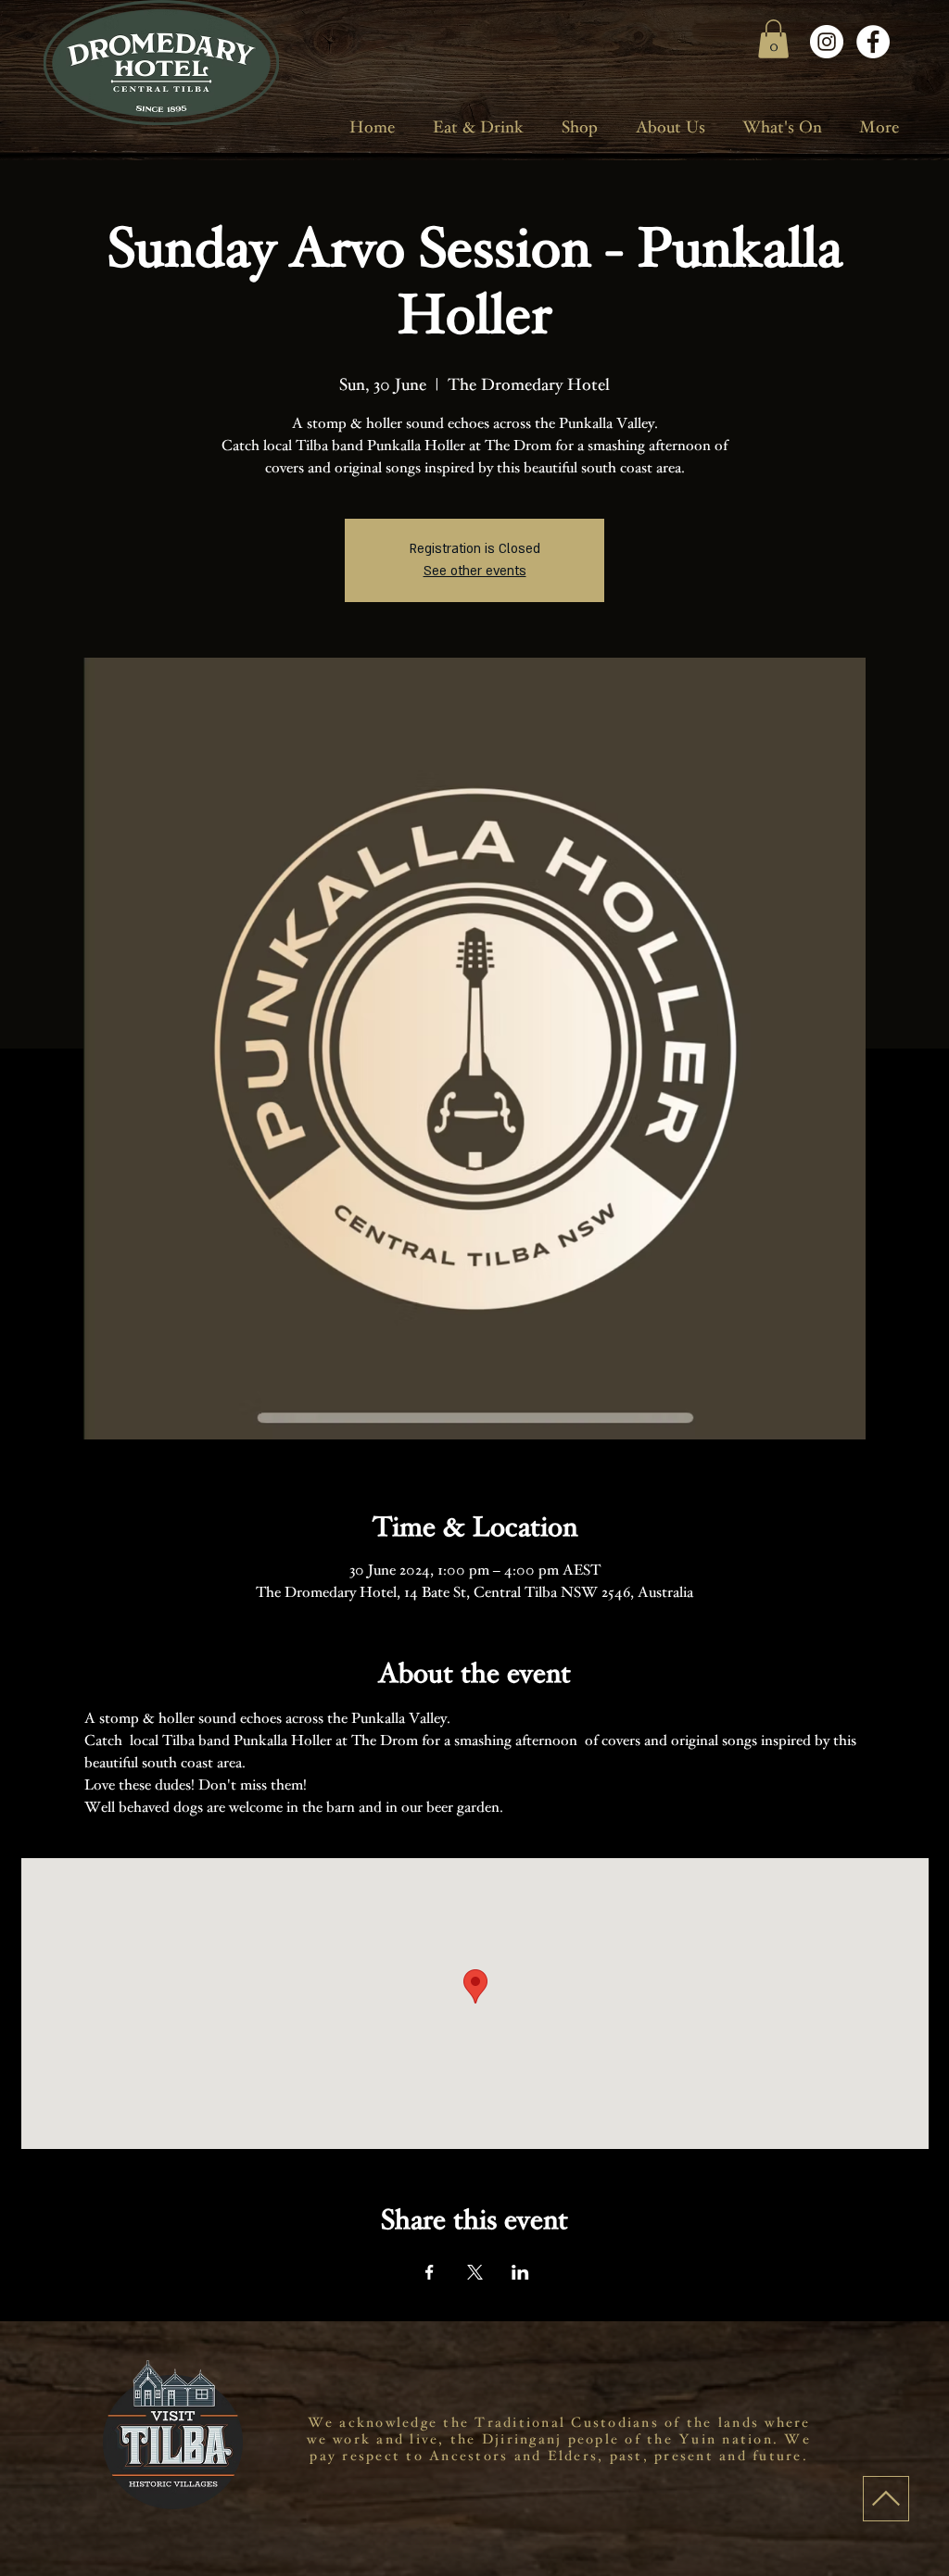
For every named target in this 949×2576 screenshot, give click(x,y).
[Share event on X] (475, 2272)
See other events (475, 571)
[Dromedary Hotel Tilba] (827, 42)
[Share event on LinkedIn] (520, 2272)
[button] (773, 39)
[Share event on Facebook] (430, 2272)
